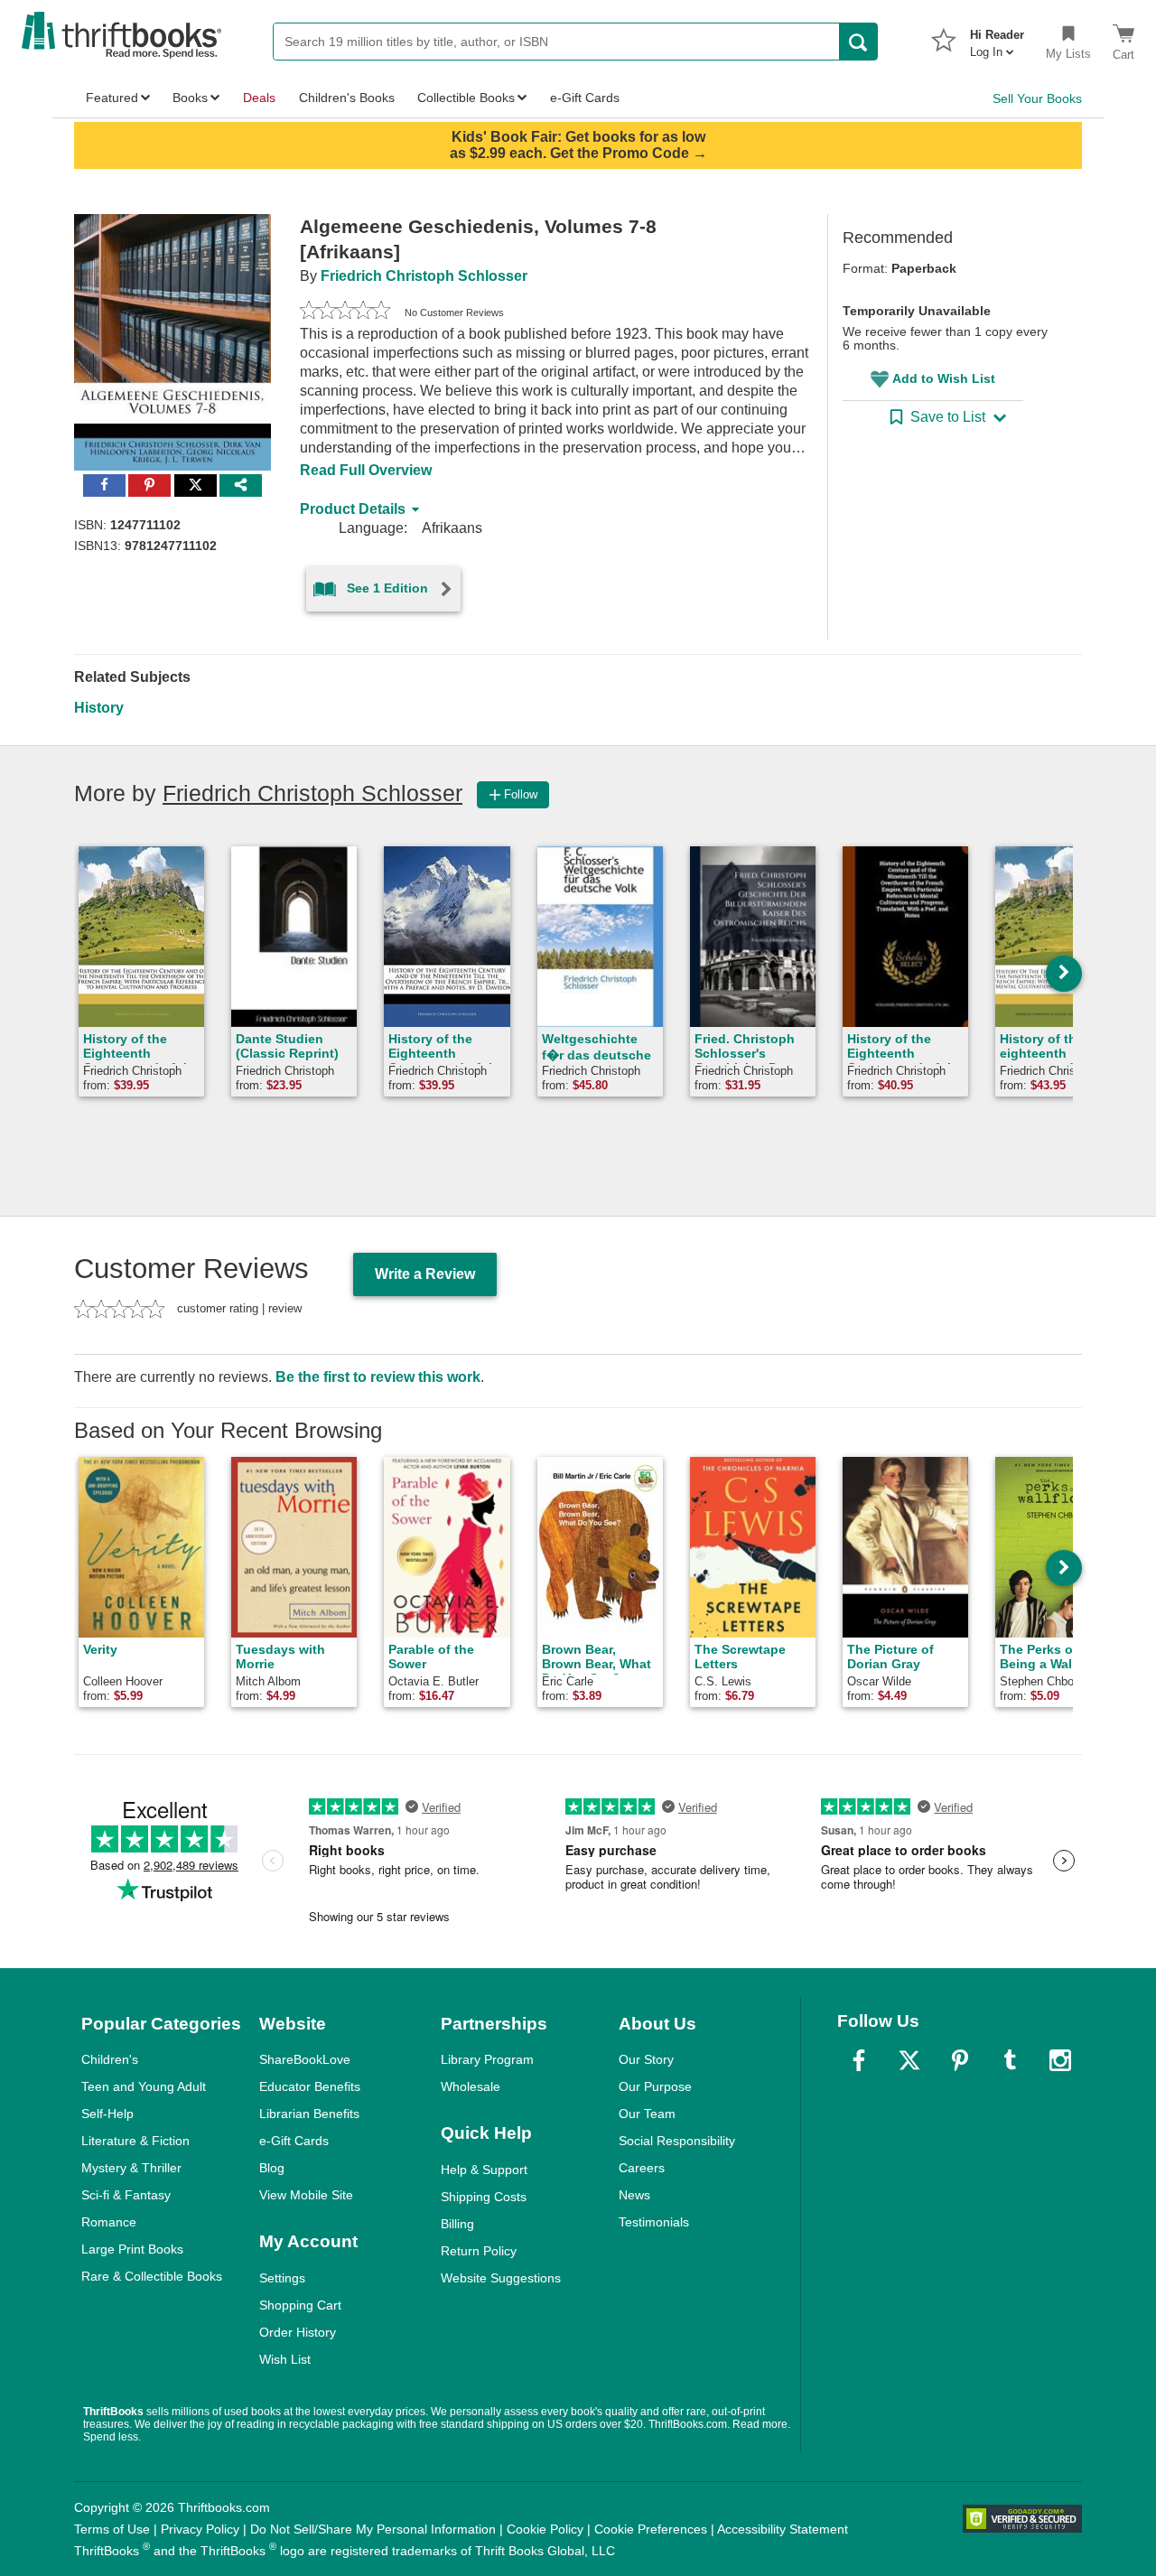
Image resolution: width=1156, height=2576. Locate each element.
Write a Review (425, 1274)
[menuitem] (997, 38)
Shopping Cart (300, 2305)
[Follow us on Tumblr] (1010, 2060)
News (634, 2195)
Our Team (647, 2114)
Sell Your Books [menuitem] (1037, 98)
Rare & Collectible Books (152, 2276)
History (99, 708)
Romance (109, 2222)
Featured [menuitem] (112, 98)
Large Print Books (132, 2249)
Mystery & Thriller (131, 2168)
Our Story (646, 2059)
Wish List (285, 2359)
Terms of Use (112, 2529)
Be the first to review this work (378, 1377)
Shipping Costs (484, 2197)
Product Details (353, 509)
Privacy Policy (200, 2529)
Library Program (487, 2059)
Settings (282, 2278)
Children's (110, 2059)
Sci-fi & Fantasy (126, 2195)
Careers (642, 2168)
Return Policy (479, 2251)
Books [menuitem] (190, 98)
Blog (272, 2168)
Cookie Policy (545, 2529)
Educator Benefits (310, 2086)
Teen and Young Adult (144, 2086)
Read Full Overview (366, 470)
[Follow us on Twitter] (909, 2060)
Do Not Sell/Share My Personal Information (373, 2529)
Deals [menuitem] (259, 98)
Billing (457, 2224)
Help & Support (484, 2170)
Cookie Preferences (651, 2529)
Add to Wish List (944, 378)
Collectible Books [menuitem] (466, 98)
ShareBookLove (305, 2059)
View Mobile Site (306, 2195)
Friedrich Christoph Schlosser (424, 276)
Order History (298, 2332)
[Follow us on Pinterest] (960, 2060)
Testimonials (654, 2222)
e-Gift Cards (294, 2141)
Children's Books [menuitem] (347, 98)
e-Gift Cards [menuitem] (585, 98)
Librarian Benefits (309, 2114)
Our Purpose (655, 2086)
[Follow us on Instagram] (1060, 2060)
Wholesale (471, 2086)
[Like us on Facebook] (859, 2060)
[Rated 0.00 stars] (345, 313)
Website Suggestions (501, 2278)
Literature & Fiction (135, 2141)
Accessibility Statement (783, 2529)
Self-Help (107, 2114)
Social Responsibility (677, 2141)
